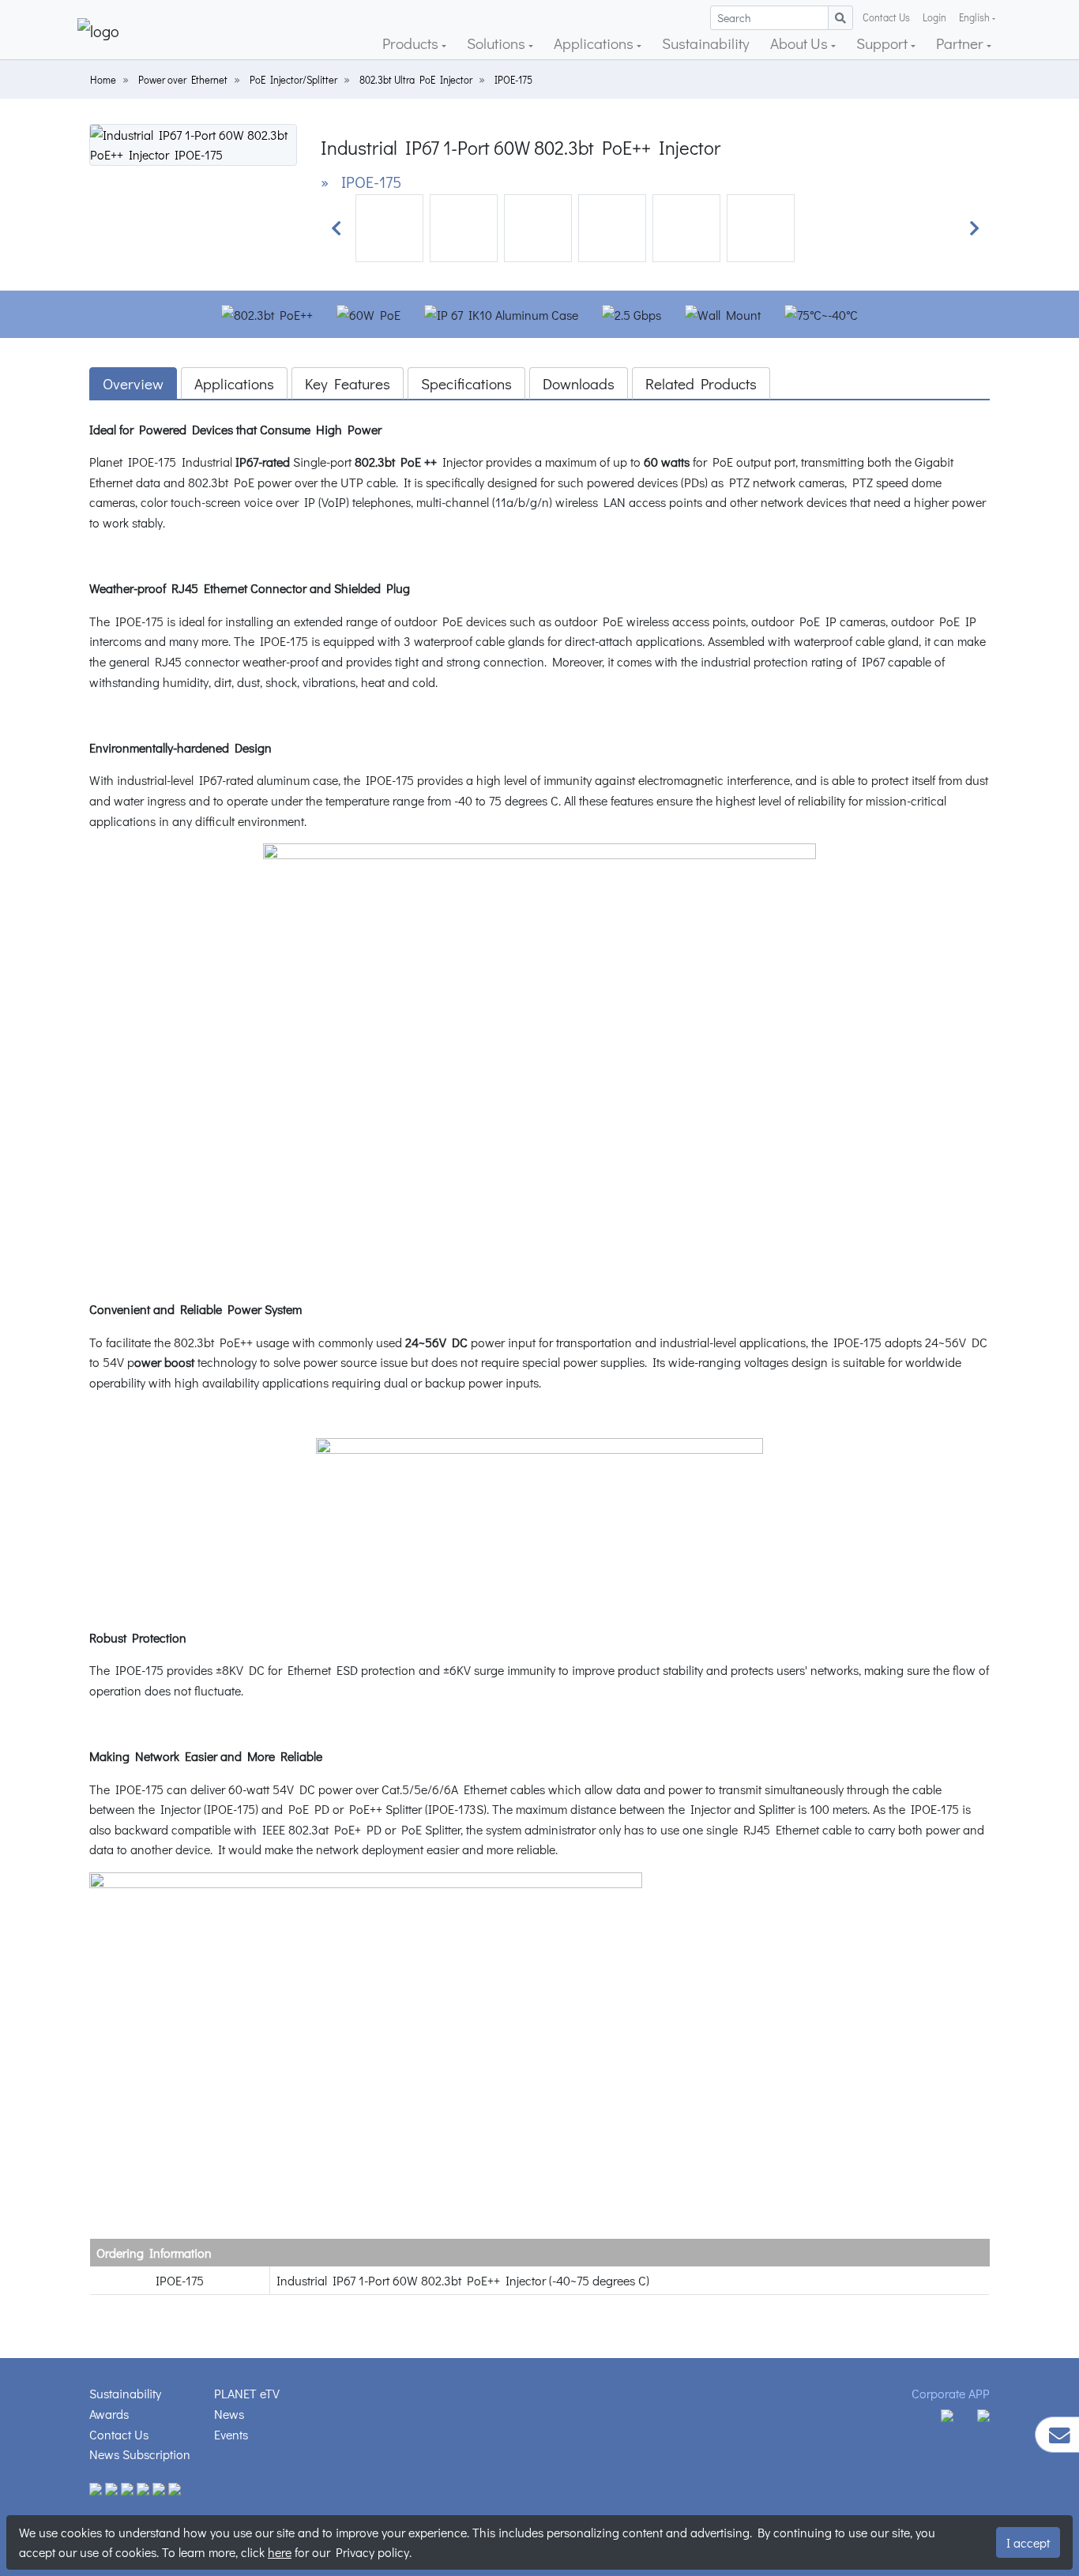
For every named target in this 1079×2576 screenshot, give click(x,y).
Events (231, 2434)
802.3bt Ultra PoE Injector (416, 80)
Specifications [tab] (466, 383)
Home (103, 80)
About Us (801, 43)
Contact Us (886, 17)
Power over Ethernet (183, 80)
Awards (109, 2414)
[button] (336, 228)
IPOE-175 (513, 80)
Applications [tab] (234, 383)
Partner (961, 43)
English (974, 17)
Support (884, 43)
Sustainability (706, 43)
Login (934, 17)
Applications (595, 43)
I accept (1028, 2542)
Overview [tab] (133, 383)
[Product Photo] (193, 143)
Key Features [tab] (348, 383)
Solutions (498, 43)
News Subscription (140, 2454)
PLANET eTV (247, 2393)
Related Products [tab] (701, 383)
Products (412, 43)
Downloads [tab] (579, 383)
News (229, 2414)
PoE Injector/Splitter (293, 80)
